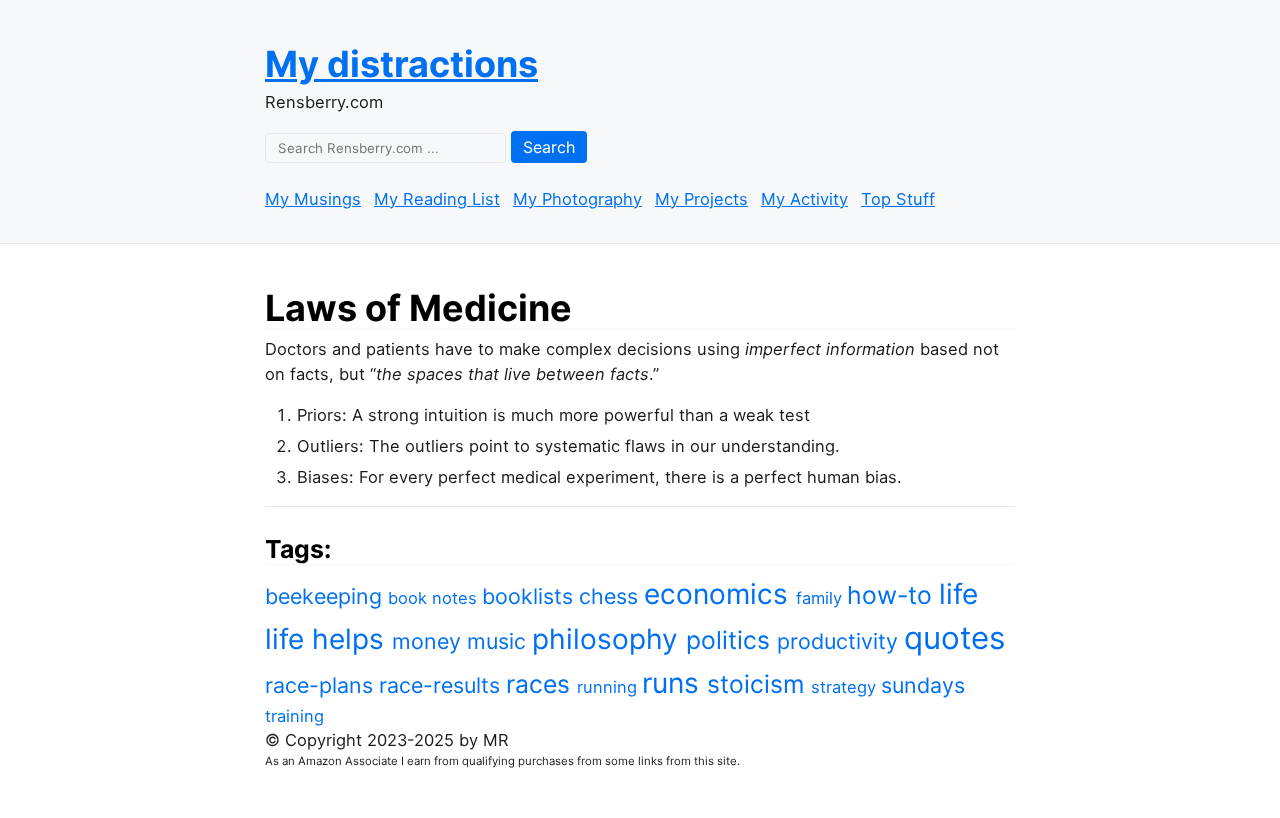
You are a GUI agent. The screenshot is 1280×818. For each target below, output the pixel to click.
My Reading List (437, 199)
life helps (328, 639)
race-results (442, 685)
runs (674, 683)
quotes (954, 638)
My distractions (401, 64)
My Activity (804, 199)
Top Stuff (898, 199)
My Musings (313, 199)
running (609, 687)
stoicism (759, 684)
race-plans (322, 685)
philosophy (609, 639)
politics (731, 640)
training (294, 716)
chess (611, 596)
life (958, 594)
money (429, 641)
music (499, 641)
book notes (435, 598)
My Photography (577, 199)
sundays (923, 685)
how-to (893, 595)
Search (549, 147)
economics (720, 594)
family (821, 598)
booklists (530, 596)
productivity (840, 641)
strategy (846, 687)
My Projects (701, 199)
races (541, 684)
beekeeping (326, 596)
